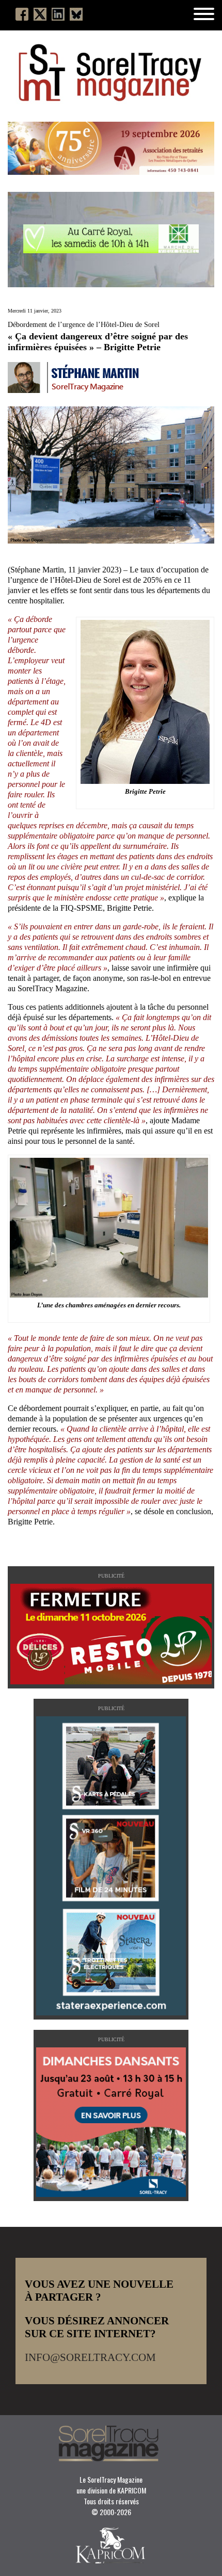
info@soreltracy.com (90, 2357)
